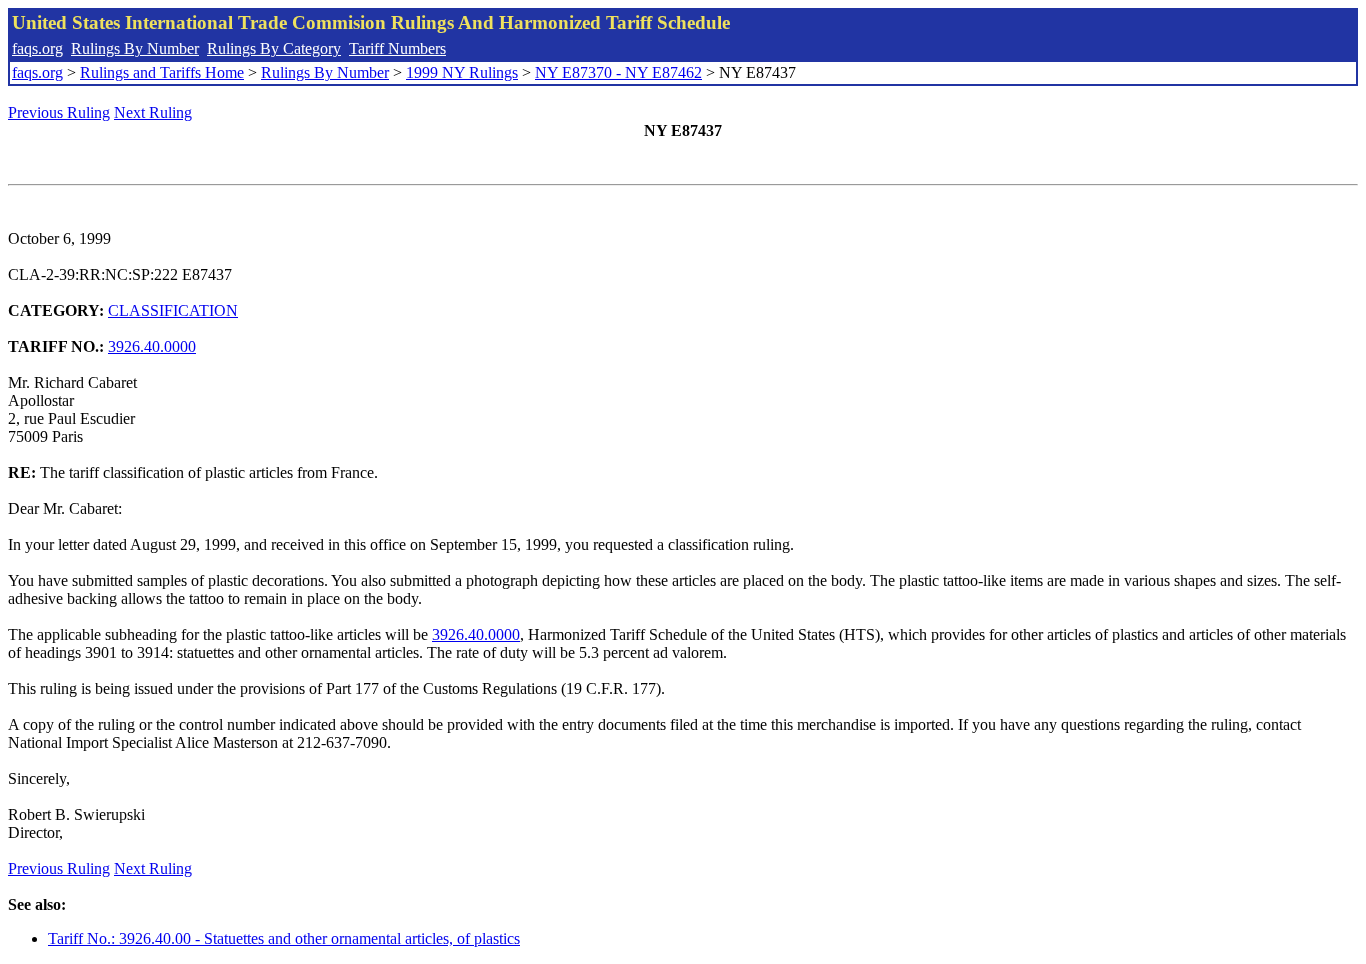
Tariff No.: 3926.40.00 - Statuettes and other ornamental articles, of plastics (284, 938)
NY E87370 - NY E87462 (618, 72)
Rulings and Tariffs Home (162, 72)
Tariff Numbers (397, 48)
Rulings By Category (274, 48)
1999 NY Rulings (462, 72)
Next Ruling (153, 112)
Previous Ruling (59, 112)
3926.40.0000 (152, 346)
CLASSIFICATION (173, 310)
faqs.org (37, 48)
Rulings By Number (135, 48)
